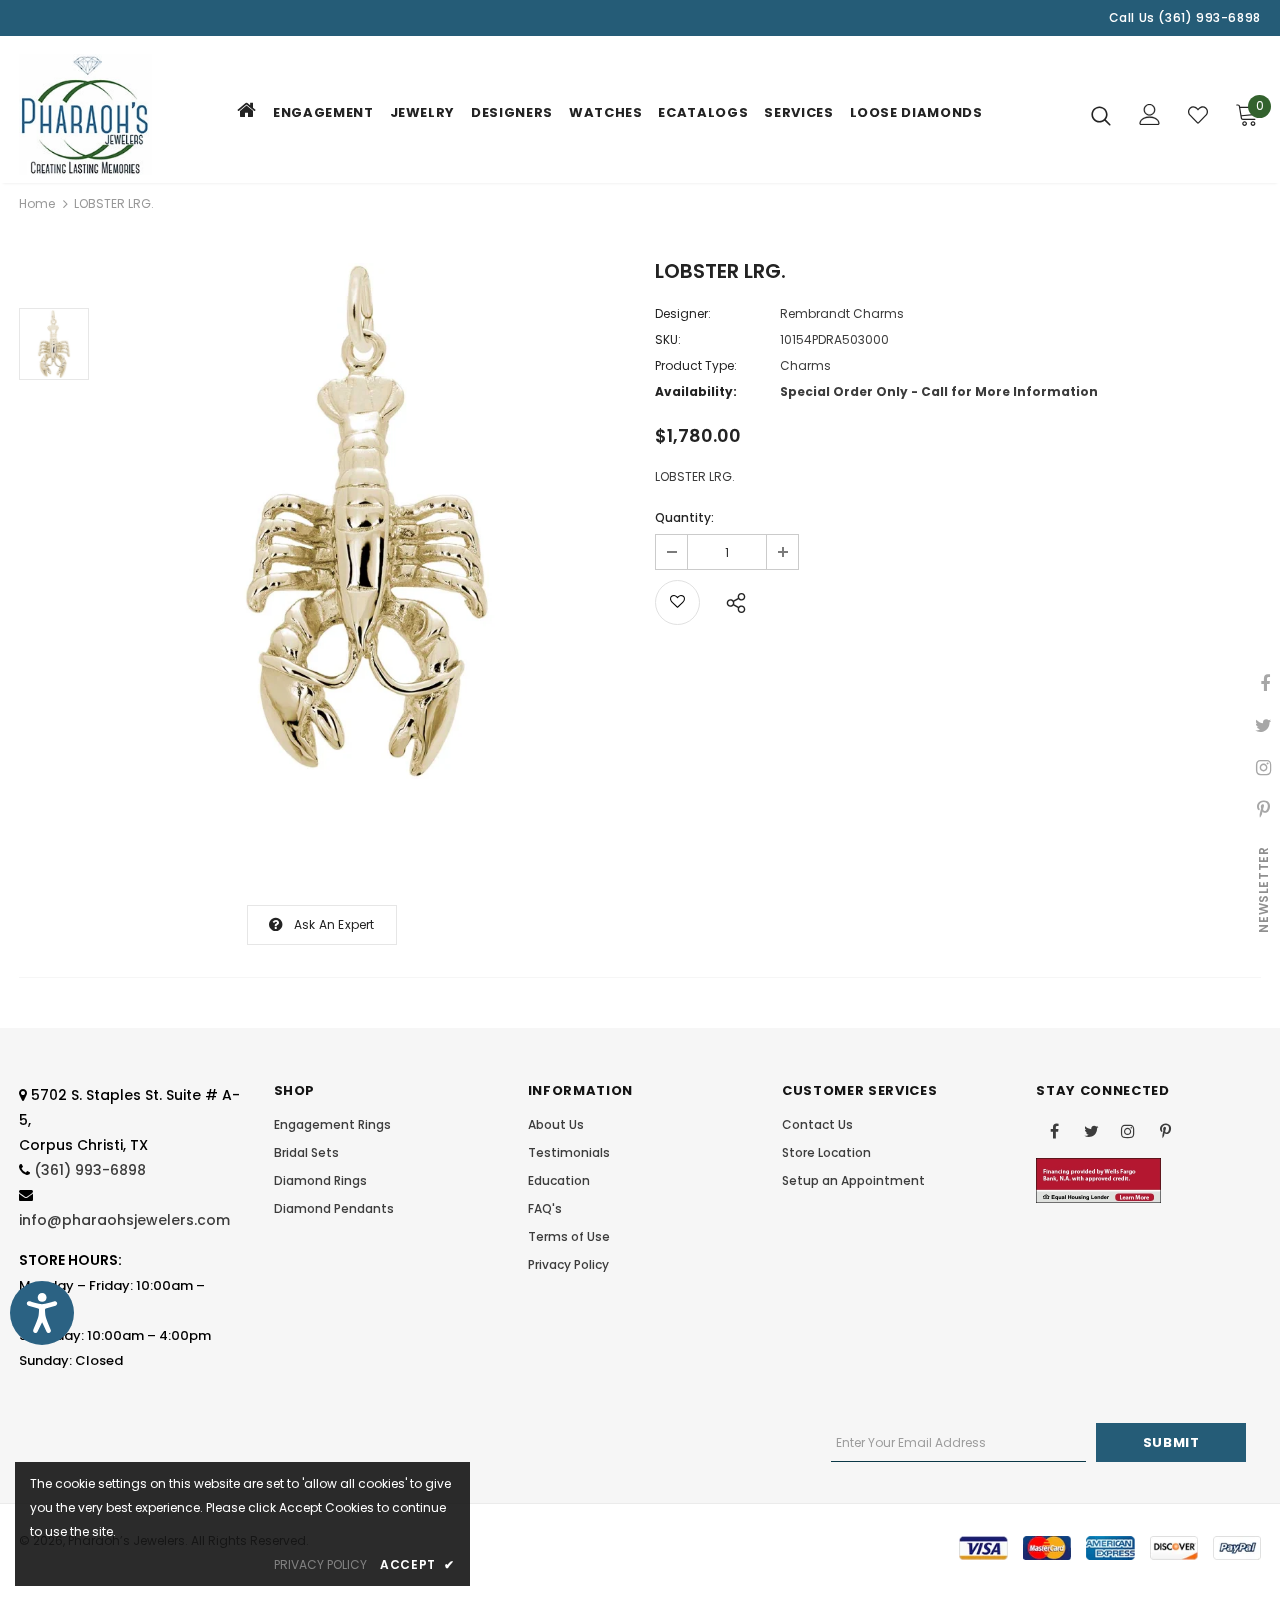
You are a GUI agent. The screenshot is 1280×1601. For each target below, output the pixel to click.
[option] (367, 521)
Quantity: (684, 517)
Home (37, 203)
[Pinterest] (1165, 1130)
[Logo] (89, 114)
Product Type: (696, 365)
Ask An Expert (334, 924)
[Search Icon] (1101, 115)
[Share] (730, 600)
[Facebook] (1054, 1130)
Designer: (683, 313)
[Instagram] (1128, 1130)
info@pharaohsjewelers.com (124, 1220)
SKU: (668, 339)
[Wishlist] (1198, 115)
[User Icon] (1150, 114)
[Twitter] (1091, 1130)
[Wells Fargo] (1098, 1179)
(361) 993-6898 (90, 1170)
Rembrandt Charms (842, 313)
